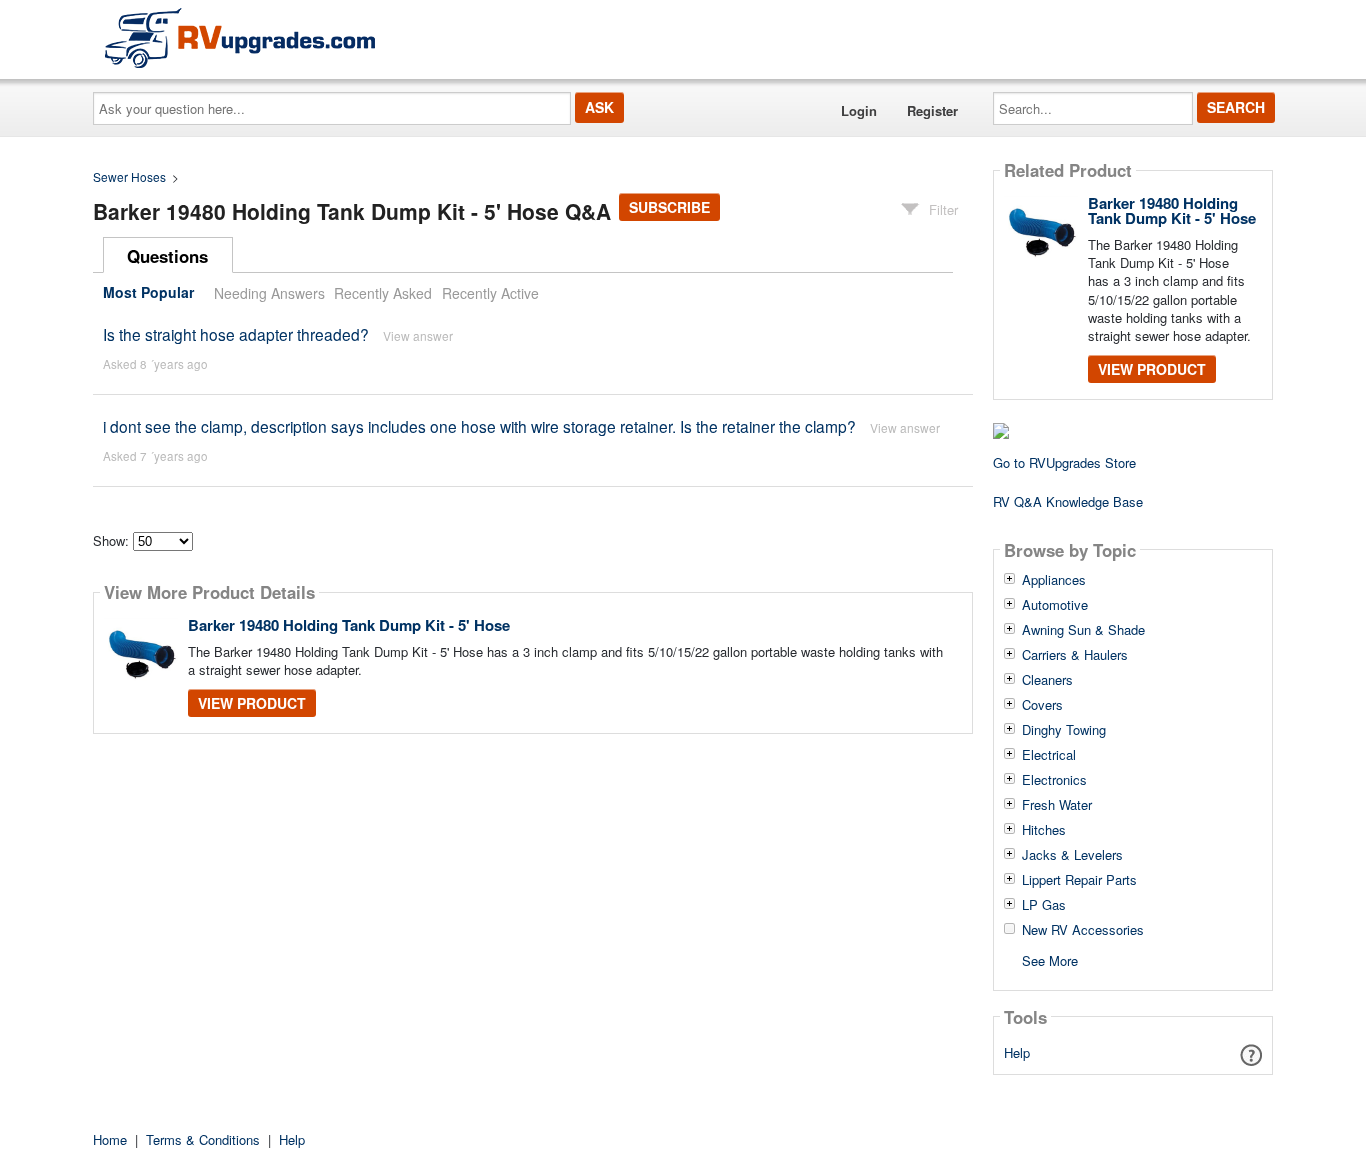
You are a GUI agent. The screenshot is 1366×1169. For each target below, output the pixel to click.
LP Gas (1044, 905)
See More (1050, 959)
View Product (252, 703)
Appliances (1054, 580)
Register (932, 110)
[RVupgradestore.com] (240, 37)
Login (859, 110)
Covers (1042, 705)
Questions (167, 256)
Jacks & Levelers (1072, 855)
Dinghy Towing (1064, 730)
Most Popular (148, 293)
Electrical (1049, 755)
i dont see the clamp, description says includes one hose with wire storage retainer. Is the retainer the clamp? (479, 426)
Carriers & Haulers (1075, 655)
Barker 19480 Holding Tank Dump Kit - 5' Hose (349, 625)
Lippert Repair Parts (1079, 880)
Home (110, 1139)
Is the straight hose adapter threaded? (236, 334)
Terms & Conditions (203, 1139)
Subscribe (669, 207)
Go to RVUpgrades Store (1064, 462)
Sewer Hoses (129, 176)
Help (1017, 1052)
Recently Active (490, 293)
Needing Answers (269, 293)
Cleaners (1047, 680)
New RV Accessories (1083, 930)
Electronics (1054, 780)
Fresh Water (1057, 805)
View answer (418, 335)
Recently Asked (383, 293)
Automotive (1055, 605)
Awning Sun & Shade (1083, 630)
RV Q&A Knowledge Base (1068, 501)
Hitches (1044, 830)
